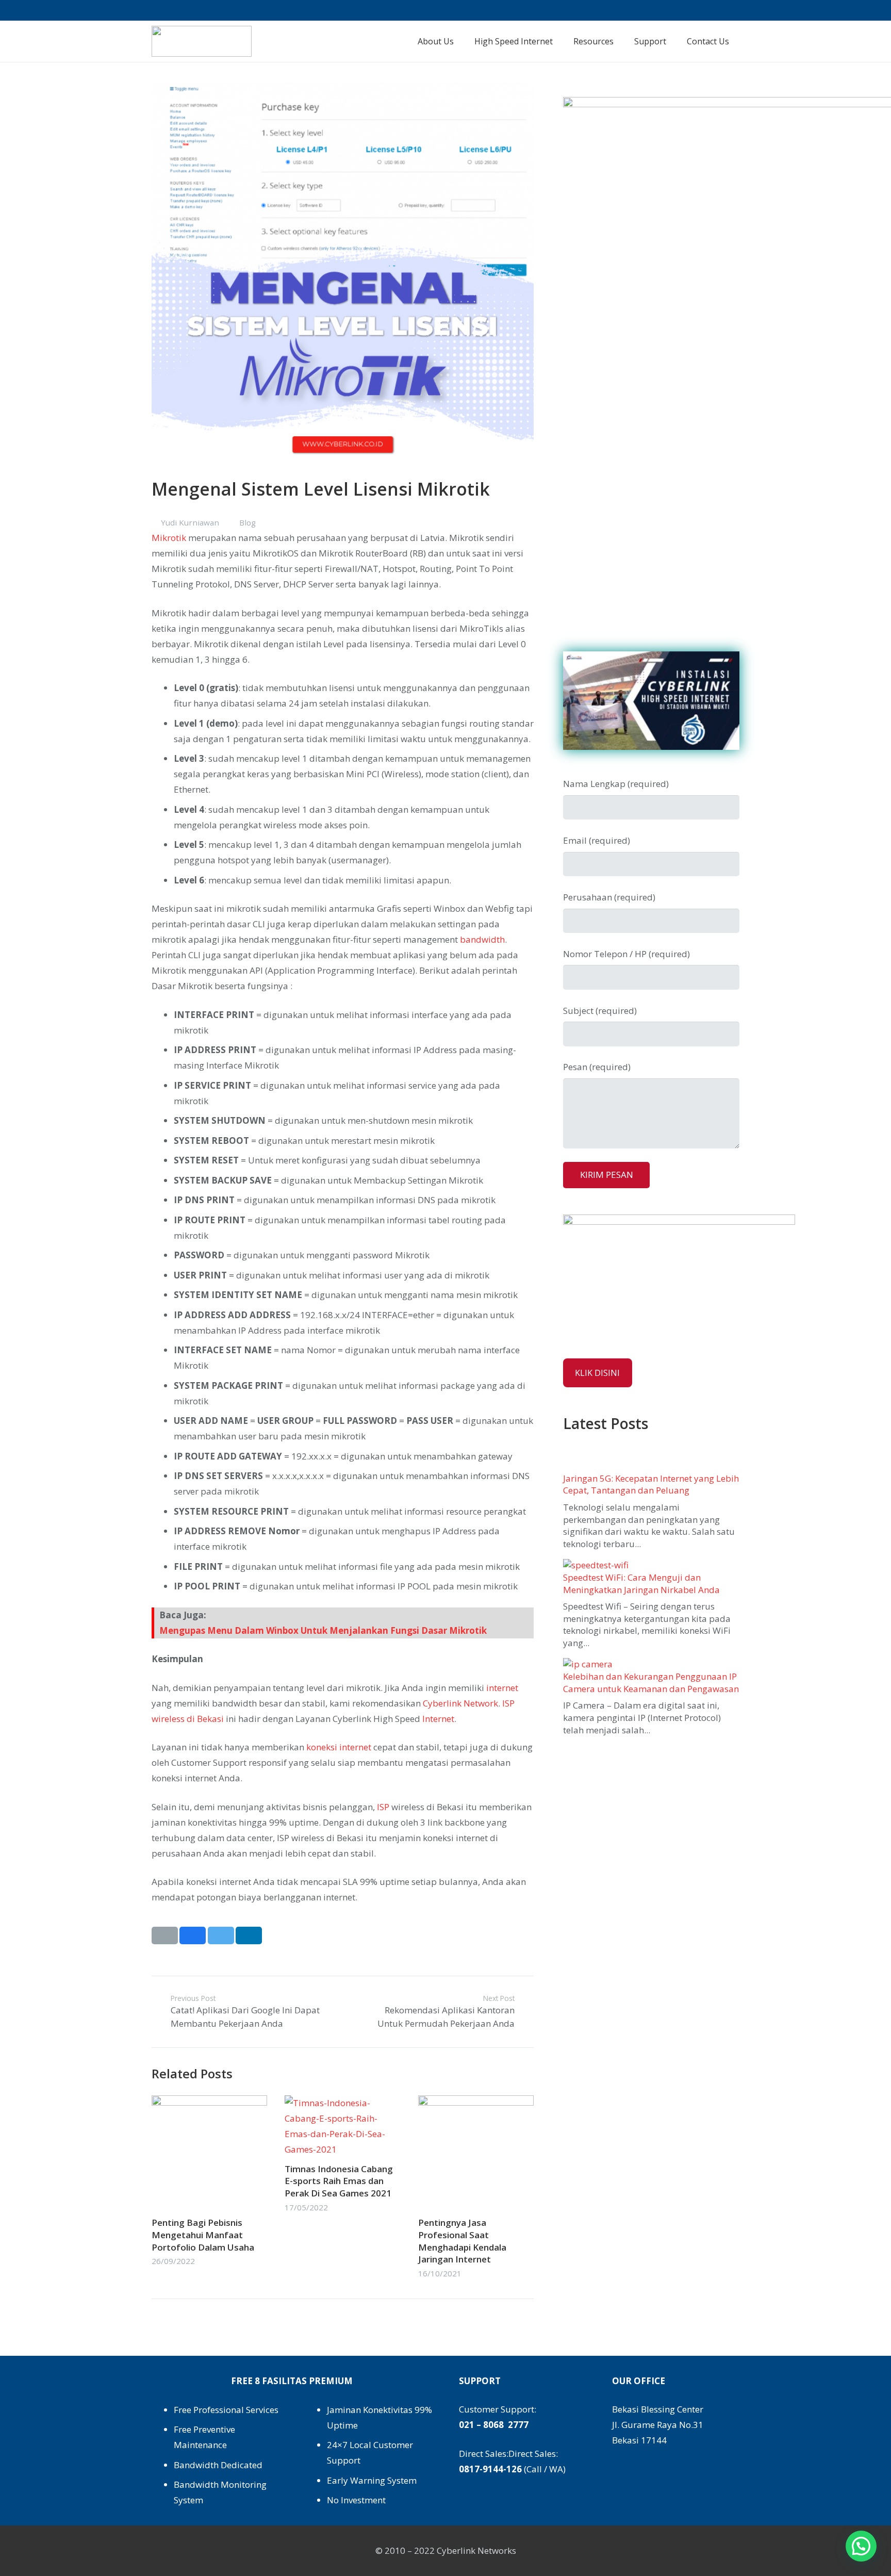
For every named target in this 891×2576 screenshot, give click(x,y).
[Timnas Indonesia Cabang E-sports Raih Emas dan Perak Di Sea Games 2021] (342, 2103)
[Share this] (193, 1935)
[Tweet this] (221, 1935)
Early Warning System (372, 2480)
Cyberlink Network (460, 1703)
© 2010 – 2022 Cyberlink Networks (446, 2550)
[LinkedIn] (713, 10)
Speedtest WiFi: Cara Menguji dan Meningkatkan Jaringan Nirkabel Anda (641, 1584)
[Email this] (165, 1935)
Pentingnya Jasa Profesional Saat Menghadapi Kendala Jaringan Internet (462, 2241)
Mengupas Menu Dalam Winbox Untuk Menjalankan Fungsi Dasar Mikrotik (323, 1630)
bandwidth (482, 939)
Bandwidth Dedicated (218, 2465)
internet (502, 1688)
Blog (247, 522)
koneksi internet (339, 1747)
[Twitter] (696, 10)
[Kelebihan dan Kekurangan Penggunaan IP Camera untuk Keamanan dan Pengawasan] (588, 1664)
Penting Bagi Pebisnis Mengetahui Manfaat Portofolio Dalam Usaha (203, 2235)
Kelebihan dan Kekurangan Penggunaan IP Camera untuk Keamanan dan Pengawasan (651, 1683)
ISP (383, 1807)
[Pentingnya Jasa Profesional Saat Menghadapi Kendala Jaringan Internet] (476, 2103)
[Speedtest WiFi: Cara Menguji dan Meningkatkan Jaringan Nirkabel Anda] (596, 1565)
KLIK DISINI (597, 1373)
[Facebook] (661, 10)
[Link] (202, 41)
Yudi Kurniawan (190, 522)
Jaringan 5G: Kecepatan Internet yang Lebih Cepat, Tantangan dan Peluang (651, 1484)
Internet (438, 1719)
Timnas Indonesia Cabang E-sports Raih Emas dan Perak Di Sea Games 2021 (339, 2181)
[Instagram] (678, 10)
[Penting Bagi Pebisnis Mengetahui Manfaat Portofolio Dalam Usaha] (209, 2103)
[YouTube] (731, 10)
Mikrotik (169, 538)
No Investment (356, 2500)
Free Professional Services (226, 2410)
